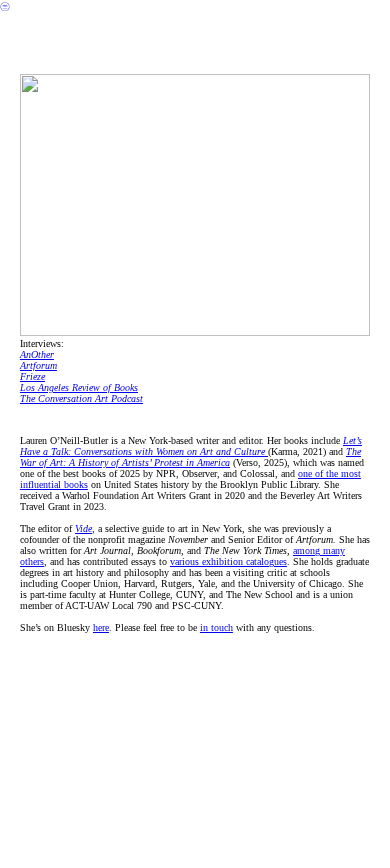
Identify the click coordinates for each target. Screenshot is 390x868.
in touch (216, 627)
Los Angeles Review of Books (79, 387)
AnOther (37, 354)
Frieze (32, 376)
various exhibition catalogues (228, 561)
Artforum (38, 365)
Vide (83, 528)
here (101, 627)
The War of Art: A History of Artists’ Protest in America (190, 457)
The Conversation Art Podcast (81, 398)
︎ (5, 6)
